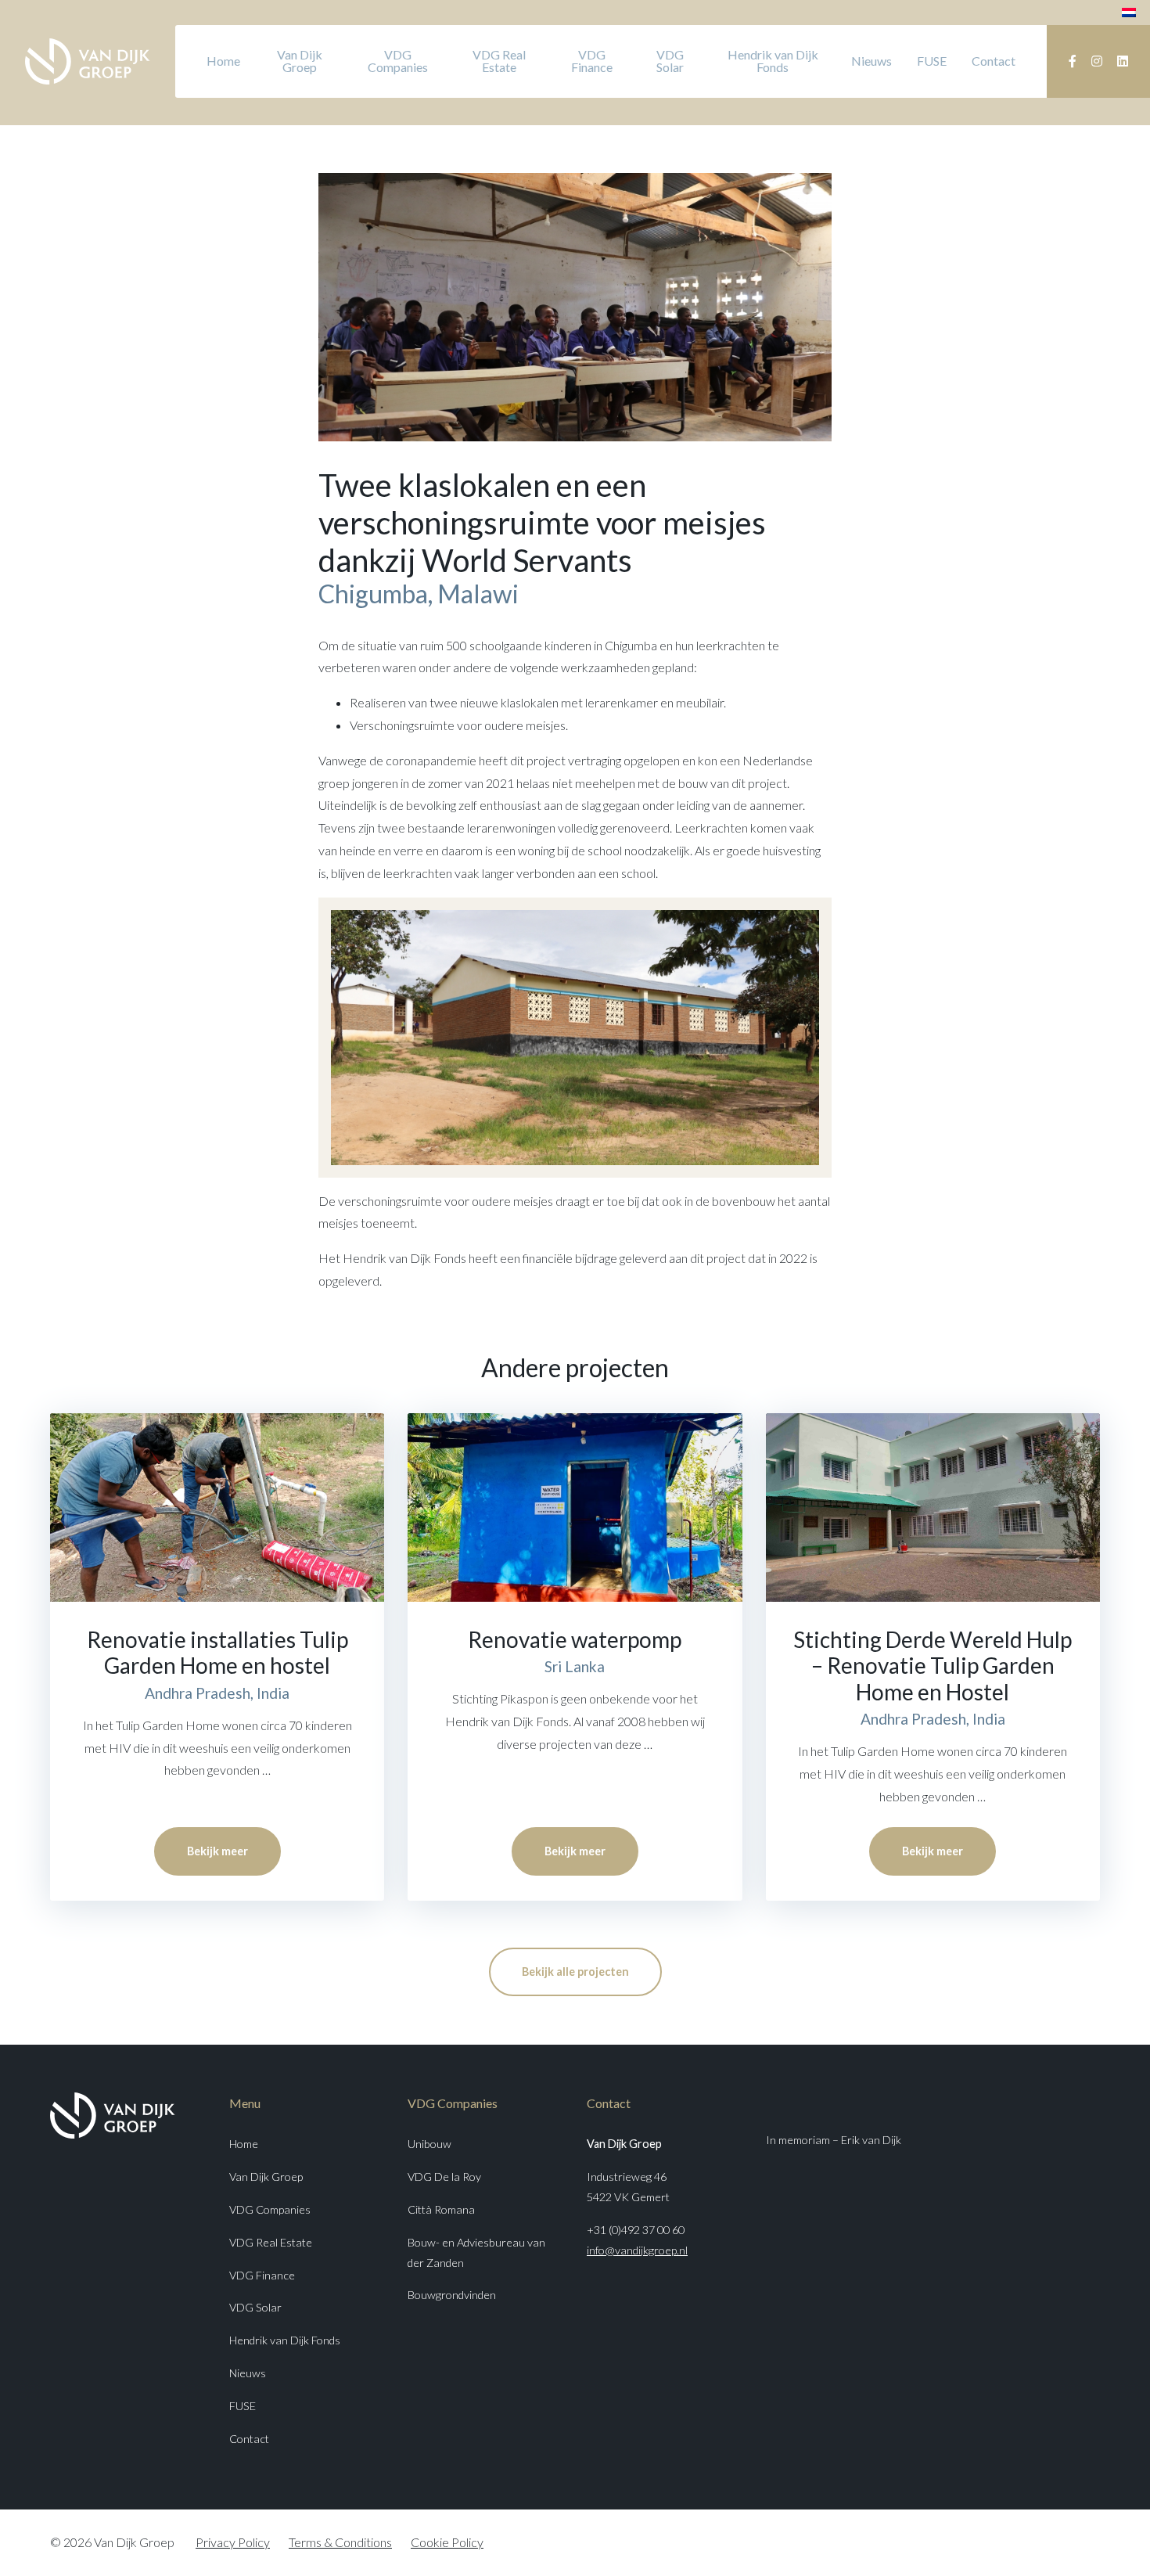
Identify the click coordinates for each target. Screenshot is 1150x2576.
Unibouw (429, 2144)
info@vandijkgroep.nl (637, 2250)
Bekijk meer (217, 1851)
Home (223, 61)
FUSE (932, 61)
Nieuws (871, 61)
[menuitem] (1129, 11)
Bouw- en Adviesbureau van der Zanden (476, 2252)
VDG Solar (670, 61)
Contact (994, 61)
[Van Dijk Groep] (88, 61)
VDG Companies (398, 61)
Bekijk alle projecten (575, 1972)
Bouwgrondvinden (452, 2295)
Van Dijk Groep (300, 61)
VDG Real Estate (499, 61)
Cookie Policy (447, 2542)
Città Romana (441, 2209)
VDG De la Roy (444, 2177)
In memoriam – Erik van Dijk (834, 2140)
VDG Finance (592, 61)
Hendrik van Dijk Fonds (773, 61)
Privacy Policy (233, 2542)
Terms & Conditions (340, 2542)
